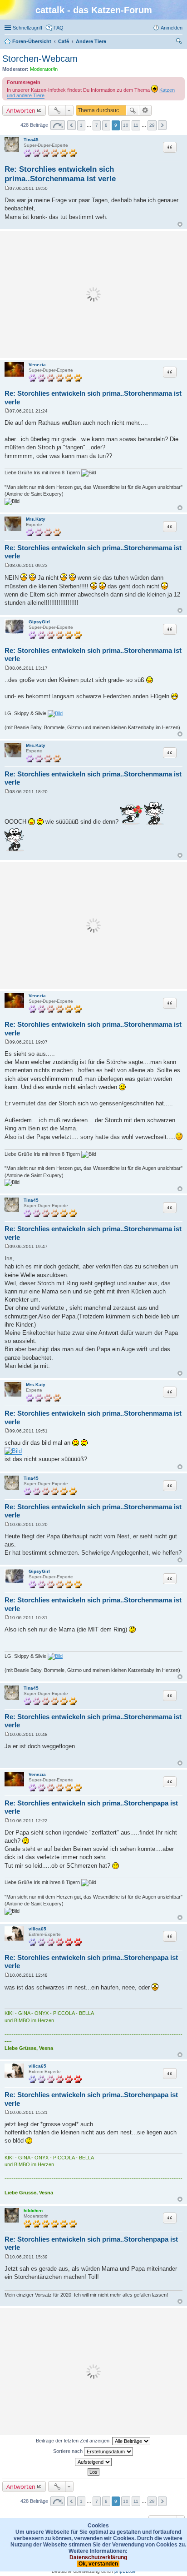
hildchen (33, 2210)
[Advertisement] (93, 294)
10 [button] (126, 125)
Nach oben (180, 224)
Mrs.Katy (36, 519)
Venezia (37, 365)
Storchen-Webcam (40, 59)
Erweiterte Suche (145, 110)
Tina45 (31, 140)
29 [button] (152, 125)
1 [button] (81, 125)
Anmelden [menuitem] (172, 28)
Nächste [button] (162, 125)
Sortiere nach (69, 2451)
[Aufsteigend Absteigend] (93, 2462)
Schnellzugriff (27, 28)
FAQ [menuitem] (59, 28)
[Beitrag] (7, 188)
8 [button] (106, 125)
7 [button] (97, 125)
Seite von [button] (58, 125)
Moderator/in (44, 69)
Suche (133, 110)
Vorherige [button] (71, 125)
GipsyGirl (39, 622)
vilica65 (37, 1929)
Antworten (21, 110)
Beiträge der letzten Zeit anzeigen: (74, 2441)
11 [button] (136, 125)
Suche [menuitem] (180, 42)
